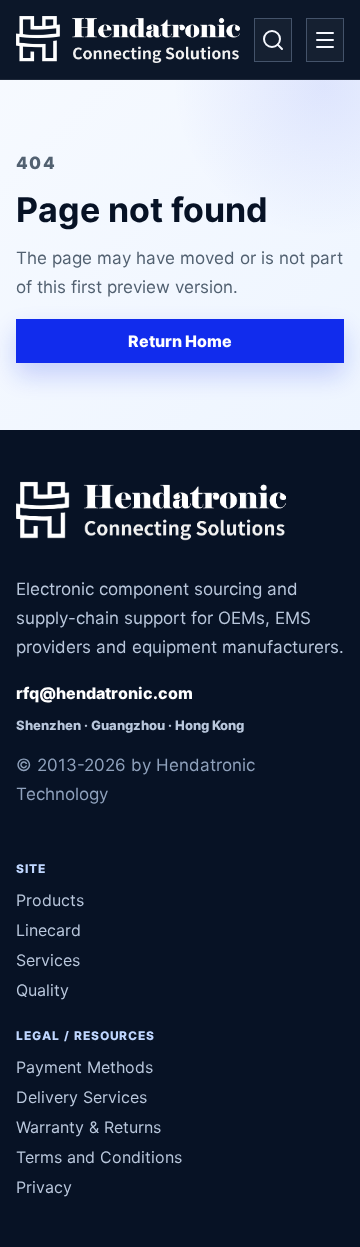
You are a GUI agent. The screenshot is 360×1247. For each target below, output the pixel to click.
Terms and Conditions (99, 1157)
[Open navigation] (325, 40)
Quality (42, 990)
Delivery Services (81, 1097)
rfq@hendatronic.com (104, 693)
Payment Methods (84, 1067)
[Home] (128, 40)
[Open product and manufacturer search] (273, 40)
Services (48, 960)
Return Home (180, 341)
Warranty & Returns (88, 1127)
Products (50, 900)
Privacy (44, 1187)
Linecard (48, 930)
